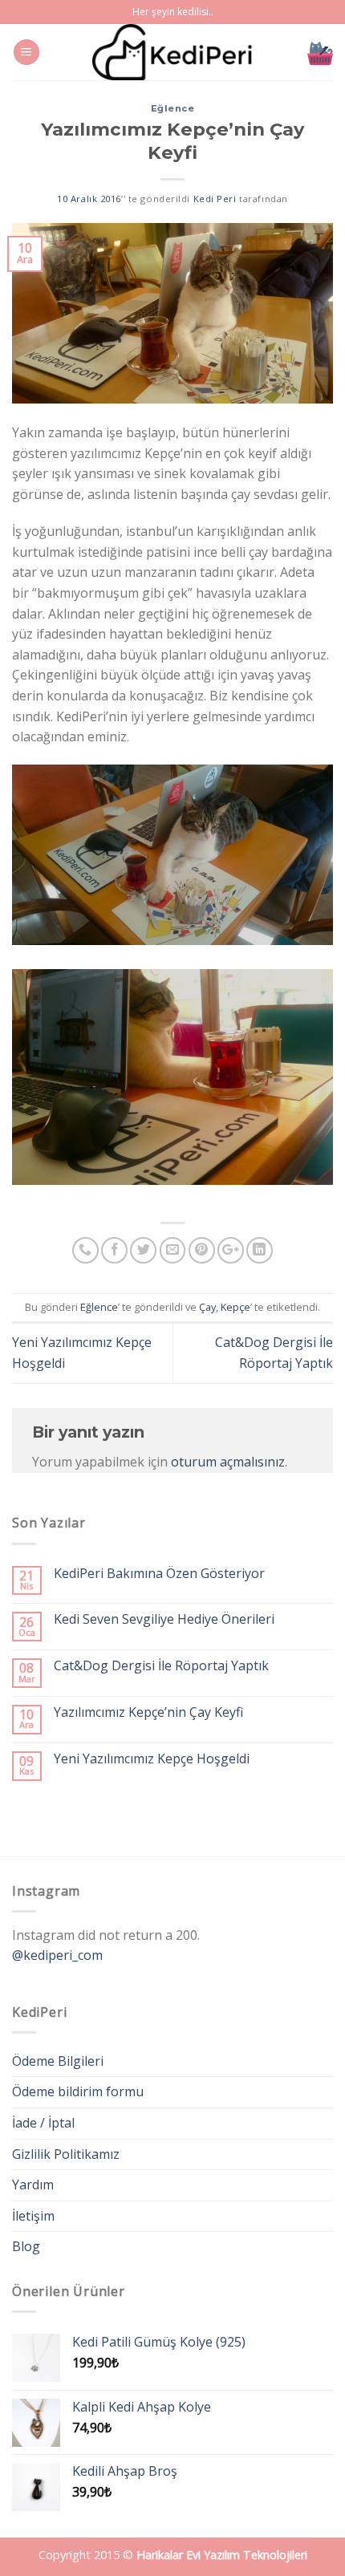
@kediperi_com (57, 1955)
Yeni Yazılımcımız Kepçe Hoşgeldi (152, 1759)
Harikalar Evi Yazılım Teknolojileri (222, 2555)
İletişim (33, 2216)
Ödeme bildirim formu (78, 2091)
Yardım (33, 2185)
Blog (26, 2246)
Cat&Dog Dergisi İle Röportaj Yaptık (161, 1666)
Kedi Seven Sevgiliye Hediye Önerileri (164, 1619)
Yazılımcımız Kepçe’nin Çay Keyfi (148, 1712)
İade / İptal (43, 2123)
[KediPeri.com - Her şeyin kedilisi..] (172, 52)
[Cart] (320, 52)
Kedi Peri (215, 199)
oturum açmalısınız (228, 1462)
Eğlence (173, 108)
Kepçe (235, 1307)
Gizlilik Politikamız (66, 2154)
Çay (207, 1307)
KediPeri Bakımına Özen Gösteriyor (159, 1574)
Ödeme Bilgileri (58, 2061)
